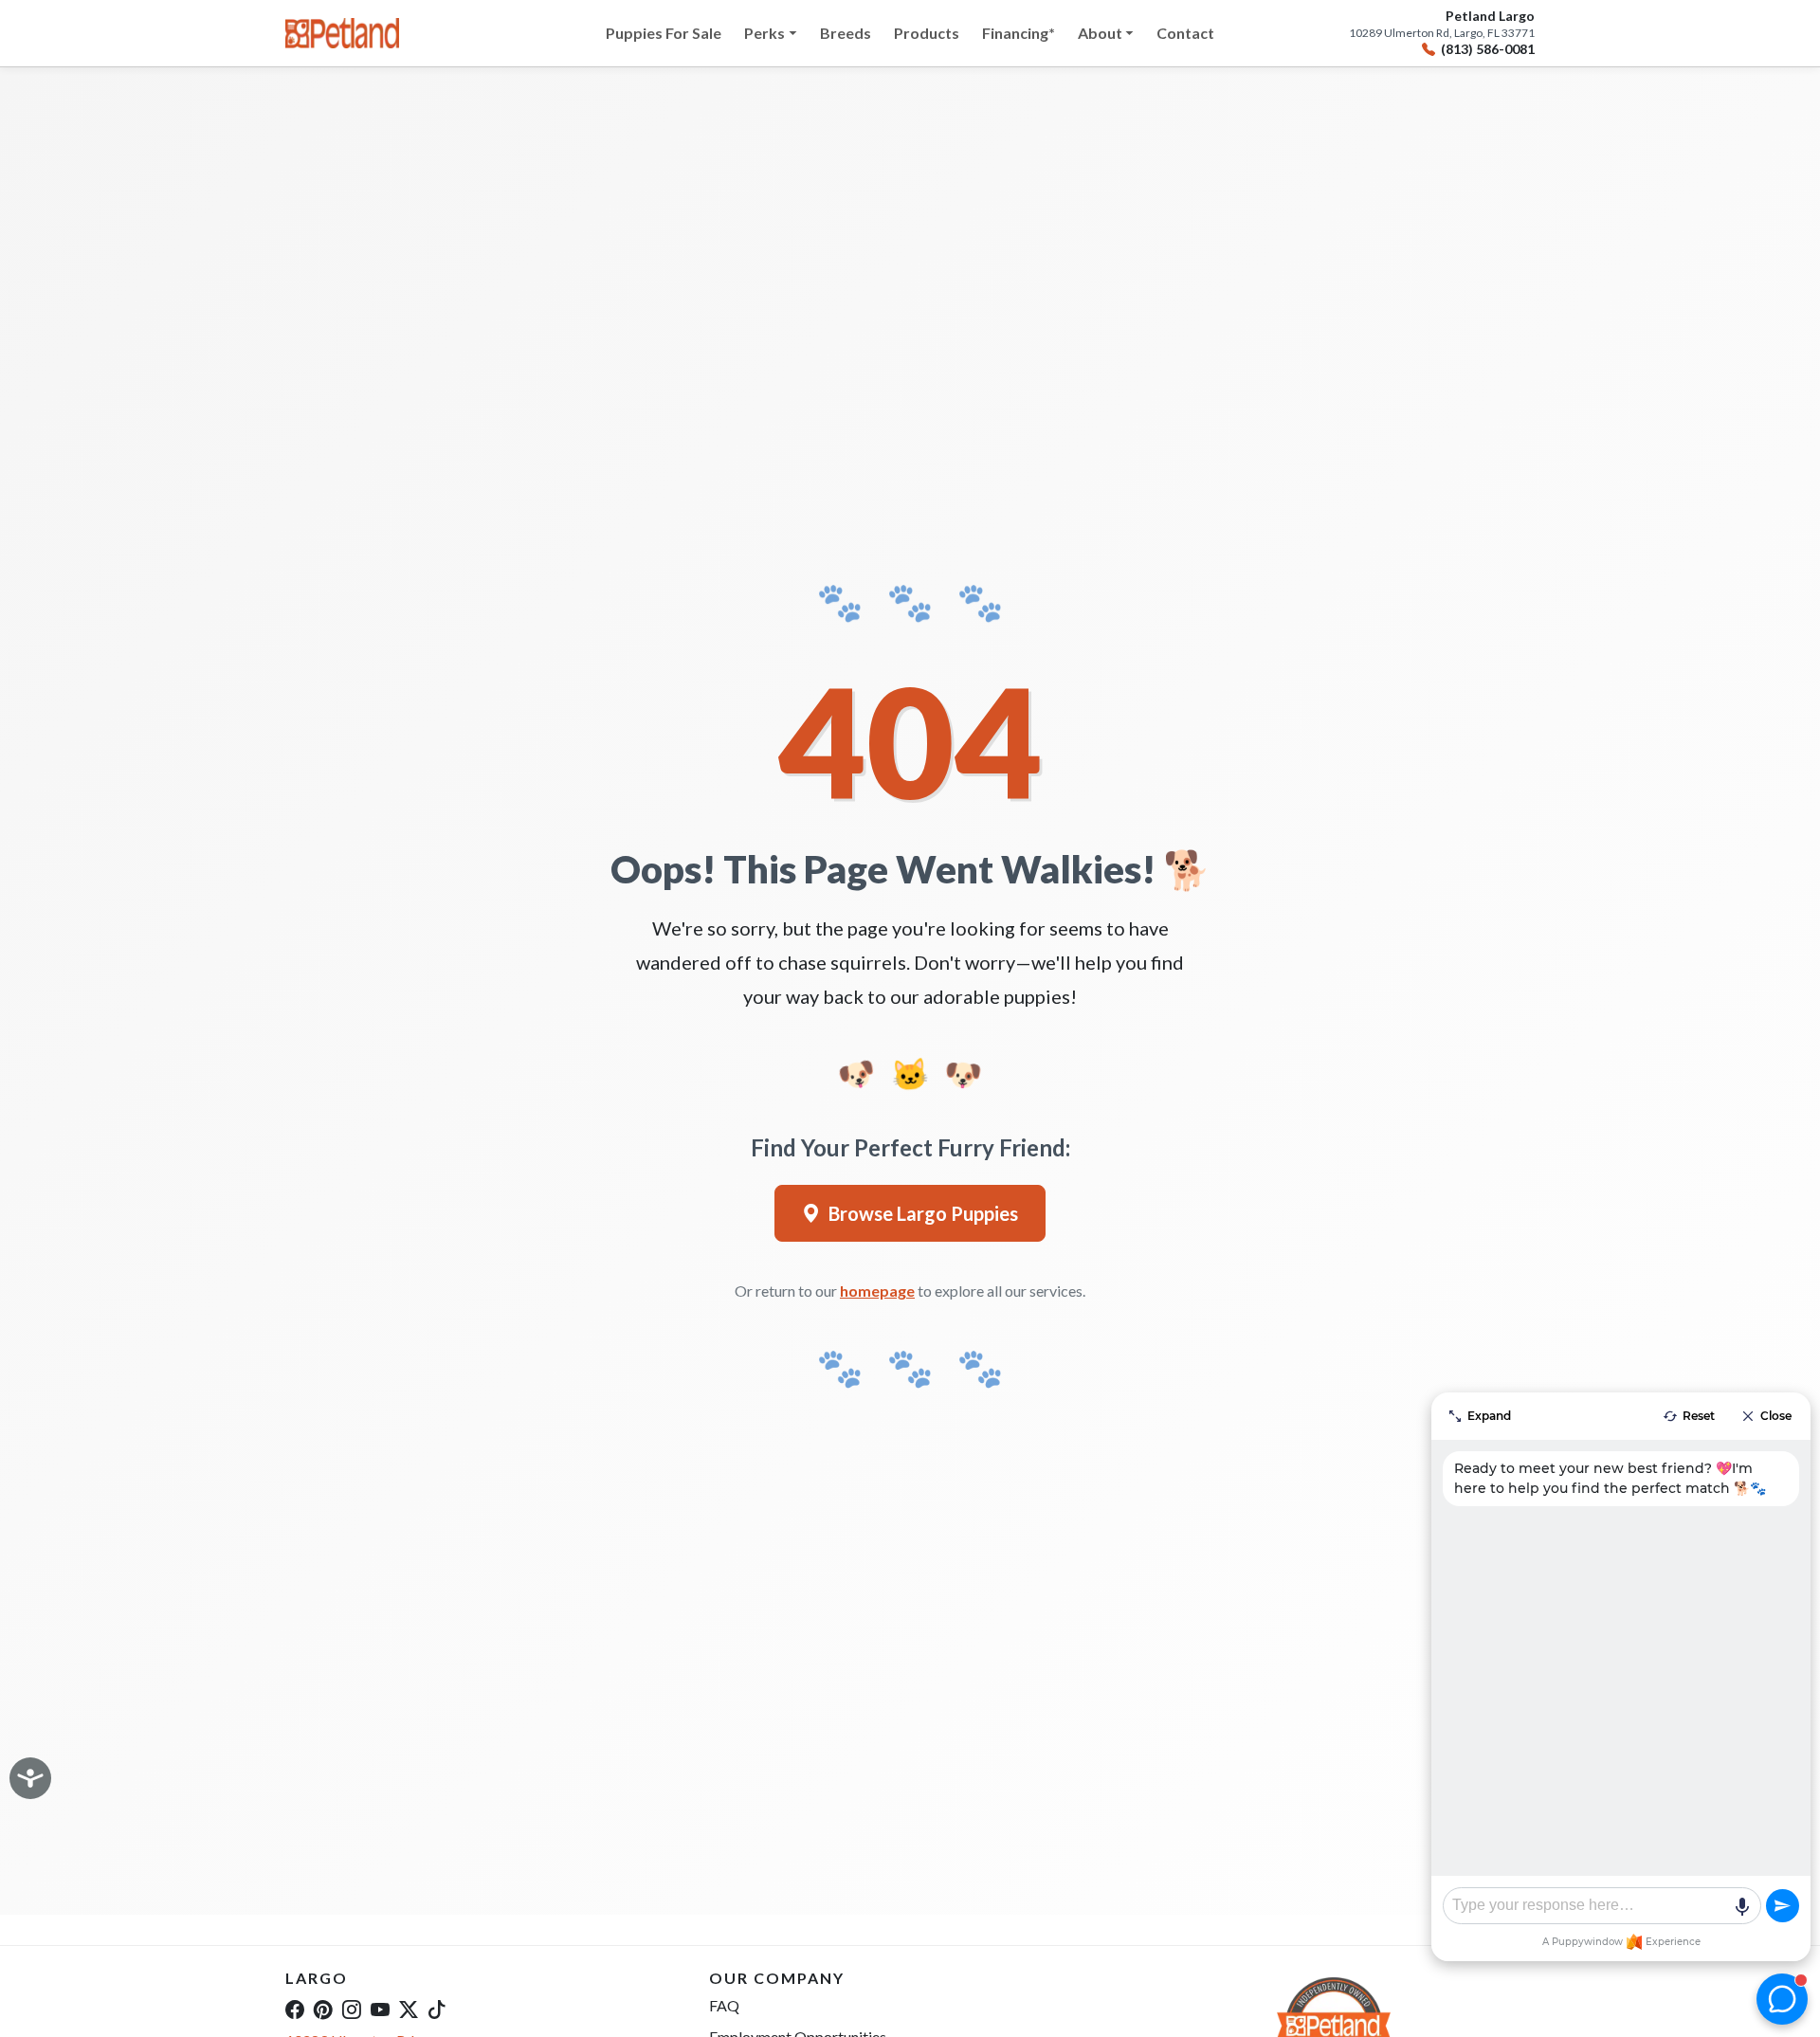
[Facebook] (295, 2009)
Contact (1185, 33)
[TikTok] (437, 2009)
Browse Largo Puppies (923, 1213)
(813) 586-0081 (1488, 49)
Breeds (846, 33)
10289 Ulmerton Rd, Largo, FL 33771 (1442, 33)
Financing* (1019, 33)
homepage (877, 1291)
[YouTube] (380, 2009)
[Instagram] (352, 2009)
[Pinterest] (323, 2009)
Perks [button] (764, 33)
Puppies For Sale (664, 33)
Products (927, 33)
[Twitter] (409, 2009)
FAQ (724, 2005)
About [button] (1100, 33)
